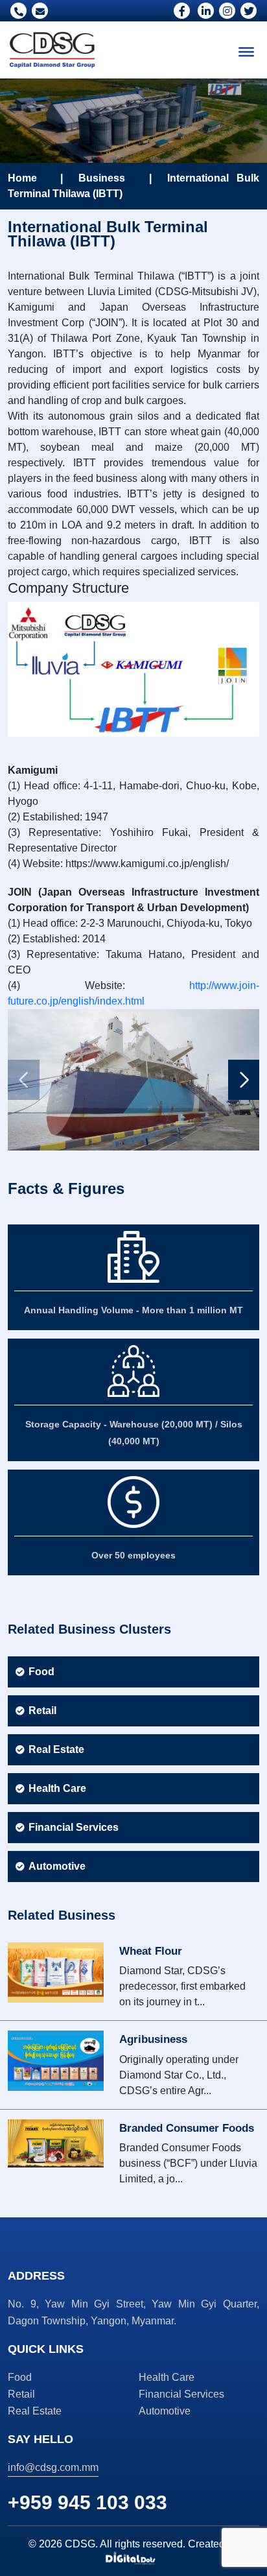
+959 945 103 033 (87, 2502)
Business (102, 178)
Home (22, 178)
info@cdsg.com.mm (53, 2467)
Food (41, 1672)
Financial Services (74, 1827)
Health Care (57, 1788)
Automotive (57, 1866)
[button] (244, 1080)
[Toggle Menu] (246, 52)
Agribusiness (153, 2039)
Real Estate (56, 1749)
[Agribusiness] (56, 2060)
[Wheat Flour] (56, 1972)
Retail (42, 1711)
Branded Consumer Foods (187, 2128)
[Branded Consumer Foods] (56, 2142)
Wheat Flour (151, 1951)
